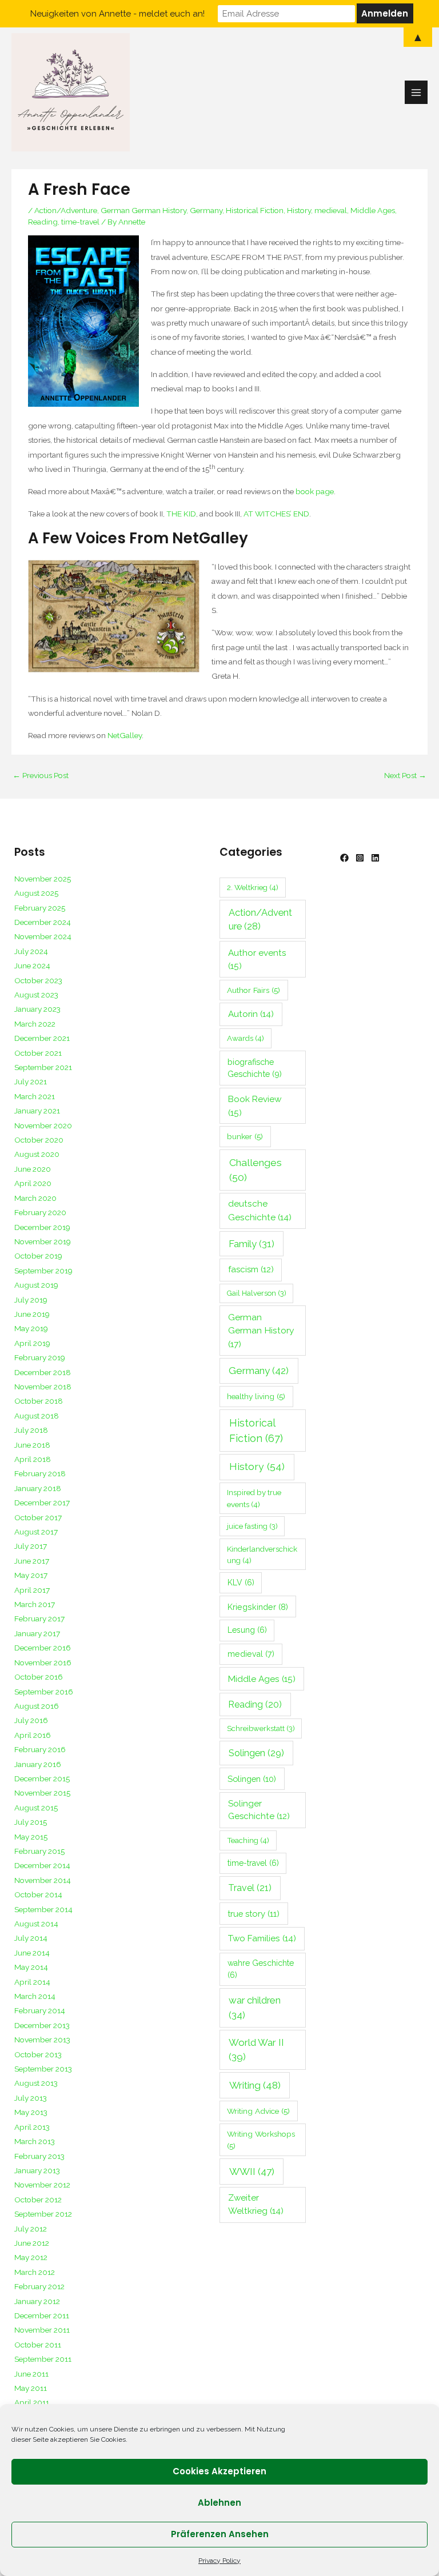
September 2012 (43, 2214)
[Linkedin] (375, 858)
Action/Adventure (66, 210)
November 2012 (42, 2185)
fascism (251, 1269)
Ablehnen (219, 2503)
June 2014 (32, 1953)
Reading (43, 222)
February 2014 (40, 2010)
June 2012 (32, 2243)
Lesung (247, 1630)
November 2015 (42, 1793)
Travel (250, 1888)
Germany (206, 210)
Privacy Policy (219, 2561)
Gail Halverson (257, 1293)
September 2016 (44, 1692)
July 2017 (31, 1546)
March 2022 (35, 1024)
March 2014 (35, 1996)
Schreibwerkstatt (261, 1728)
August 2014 (36, 1924)
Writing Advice (258, 2111)
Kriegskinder (258, 1607)
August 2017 (36, 1532)
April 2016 (33, 1735)
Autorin (251, 1014)
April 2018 (33, 1459)
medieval (331, 210)
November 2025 (43, 879)
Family (252, 1244)
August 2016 (37, 1706)
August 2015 (36, 1808)
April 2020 (33, 1183)
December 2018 (43, 1372)
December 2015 (42, 1778)
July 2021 (31, 1081)
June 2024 (32, 966)
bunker (245, 1136)
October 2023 (38, 980)
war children (255, 2007)
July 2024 (31, 951)
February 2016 (40, 1749)
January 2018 (38, 1488)
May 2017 (31, 1575)
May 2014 (31, 1967)
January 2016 (38, 1764)
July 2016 (31, 1720)
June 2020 (33, 1169)
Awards (246, 1038)
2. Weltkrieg (253, 887)
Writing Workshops (261, 2140)
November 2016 (43, 1662)
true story (254, 1914)
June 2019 (32, 1314)
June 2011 (31, 2374)
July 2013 (31, 2098)
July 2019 (31, 1300)
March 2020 (35, 1198)
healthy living (256, 1396)
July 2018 (31, 1430)
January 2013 (37, 2170)
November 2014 (43, 1880)
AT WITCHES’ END (276, 514)
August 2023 (36, 995)
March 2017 (35, 1604)
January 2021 (37, 1111)
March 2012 (35, 2272)
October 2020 (39, 1140)
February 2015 (39, 1851)
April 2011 (32, 2402)
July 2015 (31, 1822)
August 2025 (36, 893)
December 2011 (42, 2315)
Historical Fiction (255, 210)
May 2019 (31, 1328)
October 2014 (38, 1894)
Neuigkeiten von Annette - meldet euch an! (117, 14)
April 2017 (32, 1590)
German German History (143, 210)
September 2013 (43, 2069)
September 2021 (43, 1067)
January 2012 (37, 2301)
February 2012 (39, 2286)
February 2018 (40, 1473)
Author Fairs (254, 990)
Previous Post (41, 775)
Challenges (256, 1170)
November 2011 (42, 2330)
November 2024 (43, 936)
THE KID (181, 514)
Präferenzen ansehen (220, 2534)
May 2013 (31, 2112)
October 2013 (38, 2054)
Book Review (255, 1105)
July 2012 (31, 2229)
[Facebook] (344, 858)
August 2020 (37, 1154)
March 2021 (35, 1096)
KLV (241, 1583)
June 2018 (32, 1445)
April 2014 (32, 1982)
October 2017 (38, 1517)
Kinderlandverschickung (262, 1555)
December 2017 (42, 1503)
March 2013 (35, 2141)
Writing (255, 2085)
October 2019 (38, 1256)
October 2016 (39, 1677)
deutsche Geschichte (260, 1210)
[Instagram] (360, 858)
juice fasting (252, 1526)
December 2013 (42, 2025)
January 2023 (37, 1009)
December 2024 (43, 922)
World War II (256, 2050)
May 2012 (31, 2257)
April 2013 (32, 2127)
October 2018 (39, 1401)
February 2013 (39, 2156)
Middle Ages (373, 210)
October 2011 (38, 2345)
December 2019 (42, 1227)
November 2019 (43, 1241)
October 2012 (38, 2200)
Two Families (262, 1938)
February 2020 (40, 1212)
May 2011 (31, 2388)
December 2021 (42, 1038)
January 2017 (37, 1633)
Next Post (405, 775)
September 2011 (43, 2359)
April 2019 (32, 1343)
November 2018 (43, 1387)
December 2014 (42, 1865)
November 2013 (42, 2040)
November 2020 (43, 1125)
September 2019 (43, 1271)
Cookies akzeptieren (219, 2471)
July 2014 (31, 1938)
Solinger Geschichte (259, 1810)
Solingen (256, 1753)
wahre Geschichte (261, 1969)
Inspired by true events (254, 1498)
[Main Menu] (416, 92)
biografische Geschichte (255, 1068)
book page (315, 491)
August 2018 (37, 1416)
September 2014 (43, 1909)
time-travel (80, 222)
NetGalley (125, 735)
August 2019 (36, 1285)
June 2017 (32, 1561)
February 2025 (40, 908)
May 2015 (31, 1837)
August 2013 (36, 2083)
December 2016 (43, 1648)
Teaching (248, 1840)
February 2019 (40, 1357)
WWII (252, 2172)
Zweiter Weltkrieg (256, 2204)
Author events (257, 959)
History (299, 210)
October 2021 (38, 1053)
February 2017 (39, 1618)
